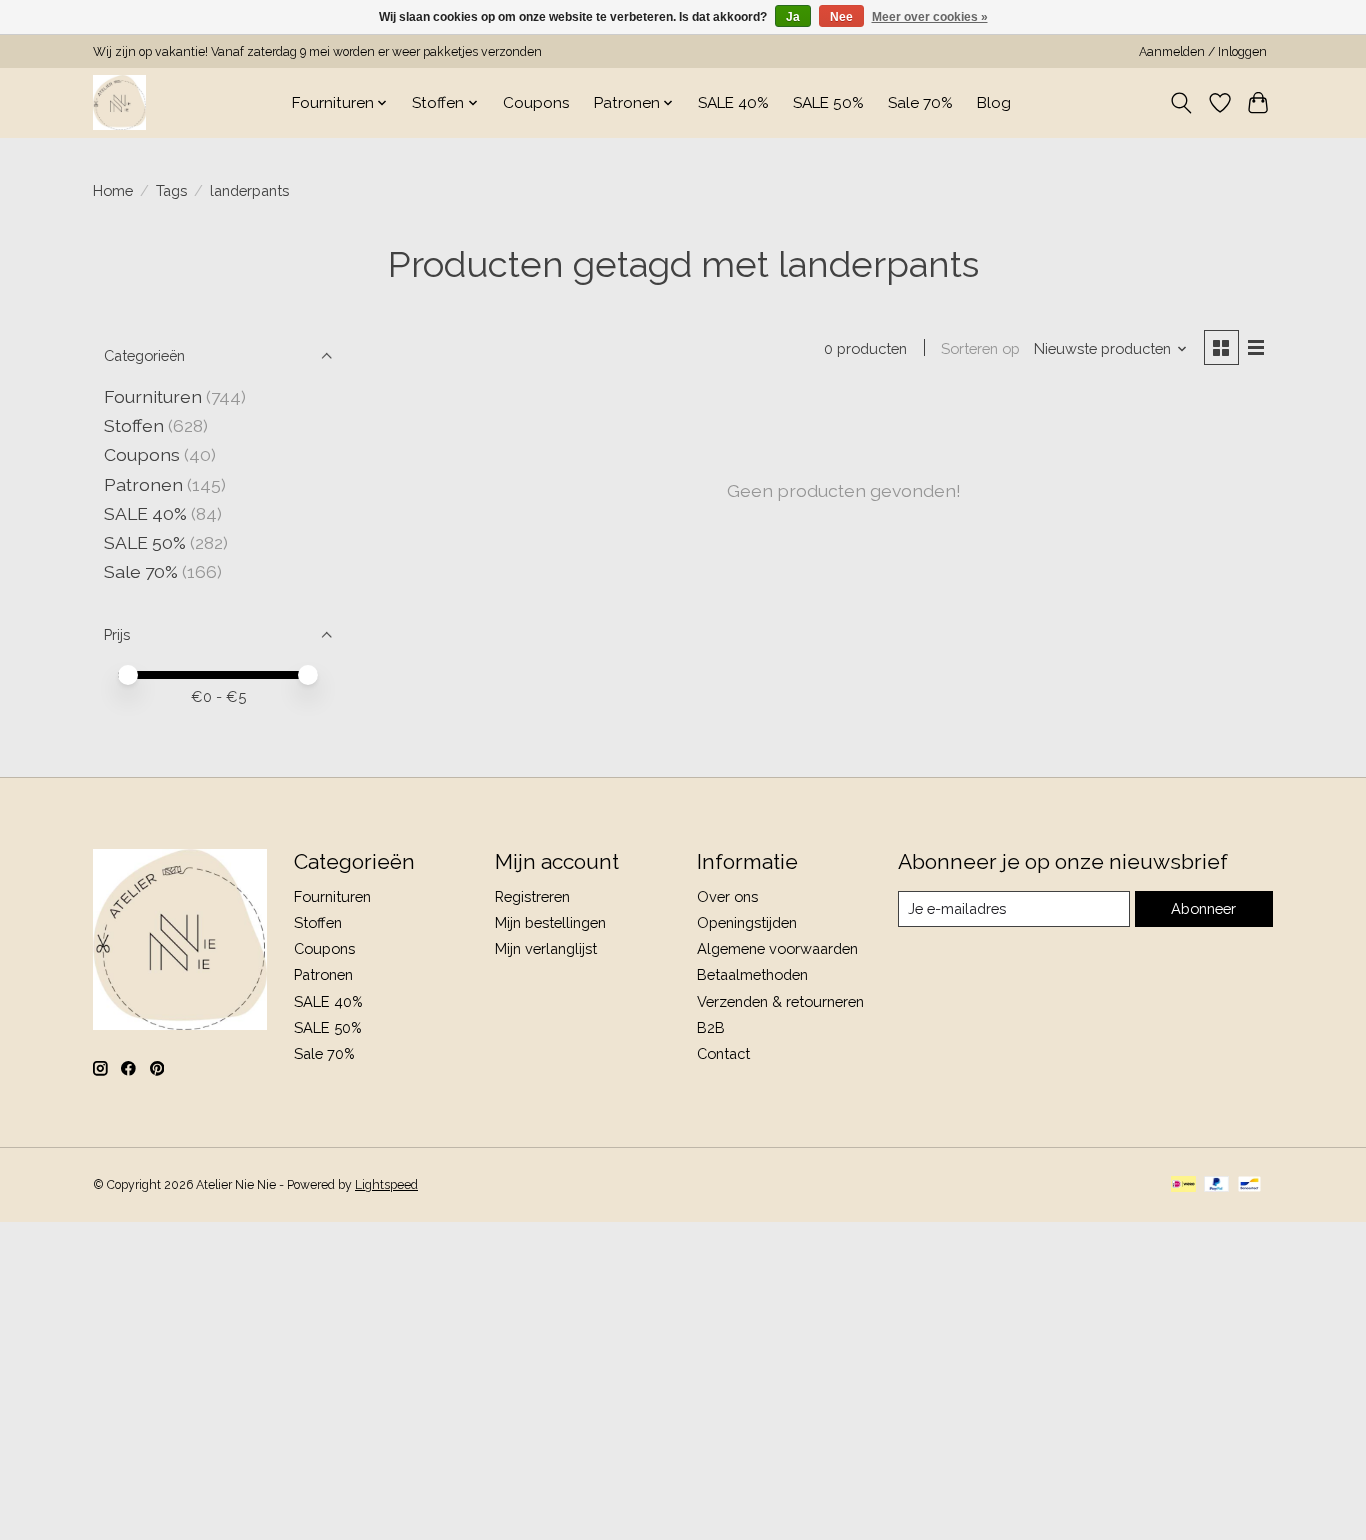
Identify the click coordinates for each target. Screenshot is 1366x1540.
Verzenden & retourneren (780, 1001)
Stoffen (134, 425)
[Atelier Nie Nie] (119, 102)
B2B (711, 1027)
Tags (171, 190)
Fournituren (153, 396)
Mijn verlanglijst (546, 948)
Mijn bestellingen (550, 922)
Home (113, 190)
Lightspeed (386, 1185)
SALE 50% (828, 103)
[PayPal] (1217, 1185)
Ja (793, 17)
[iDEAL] (1183, 1185)
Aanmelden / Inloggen (1203, 52)
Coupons (536, 103)
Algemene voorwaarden (777, 948)
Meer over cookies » (930, 17)
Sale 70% (920, 103)
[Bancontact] (1249, 1185)
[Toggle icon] (1181, 103)
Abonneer (1203, 908)
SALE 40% (733, 103)
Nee (841, 17)
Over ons (727, 896)
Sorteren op (980, 348)
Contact (723, 1053)
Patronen (143, 484)
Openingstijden (747, 922)
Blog (994, 103)
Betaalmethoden (752, 974)
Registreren (532, 896)
